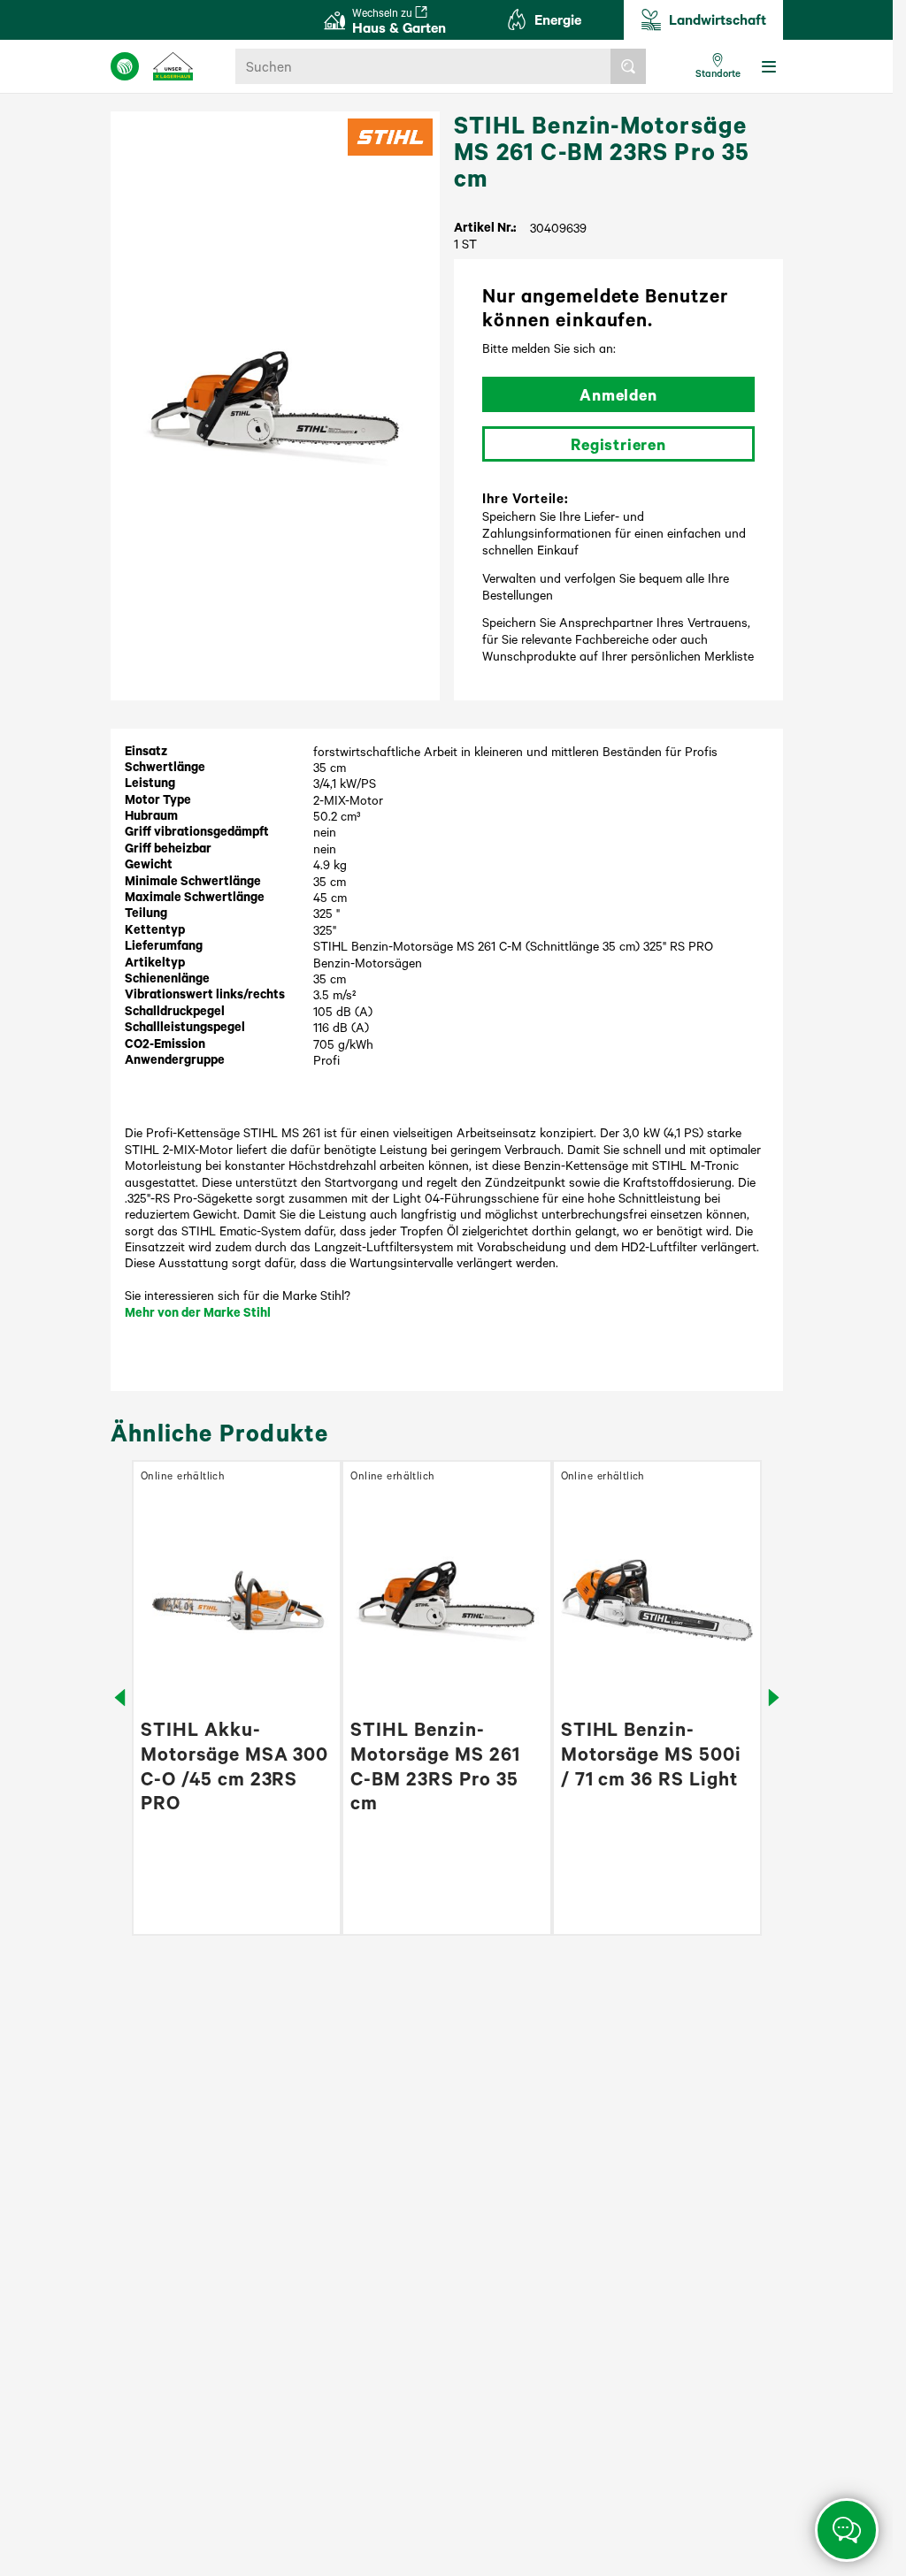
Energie (558, 19)
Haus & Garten (399, 21)
